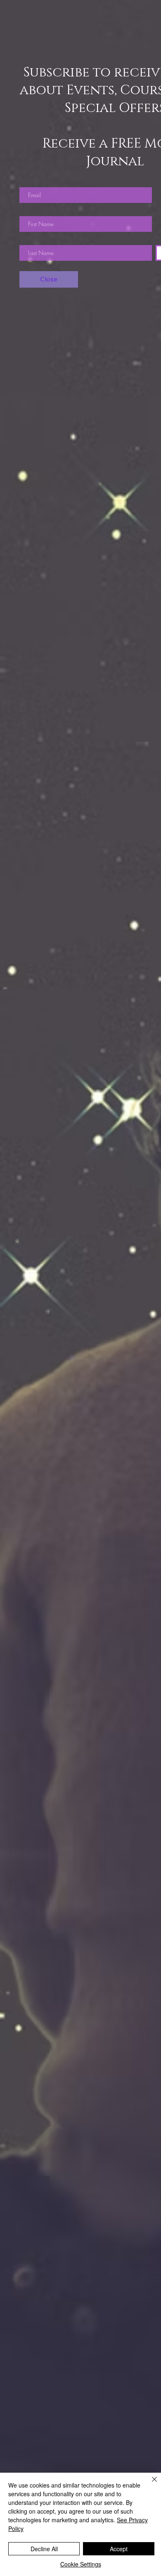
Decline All (44, 2549)
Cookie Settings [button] (81, 2564)
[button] (49, 279)
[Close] (149, 2484)
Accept (119, 2549)
